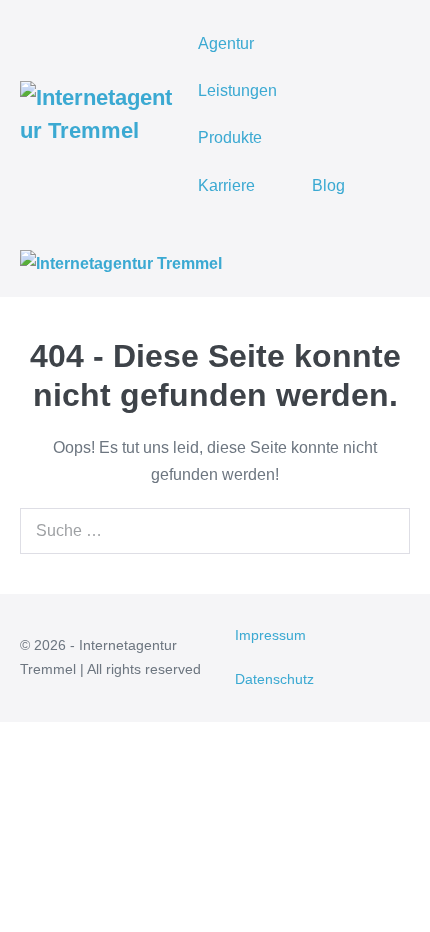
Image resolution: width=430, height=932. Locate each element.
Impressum (270, 635)
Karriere (226, 185)
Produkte (230, 137)
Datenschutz (274, 679)
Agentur (226, 43)
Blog (328, 185)
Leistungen (237, 90)
